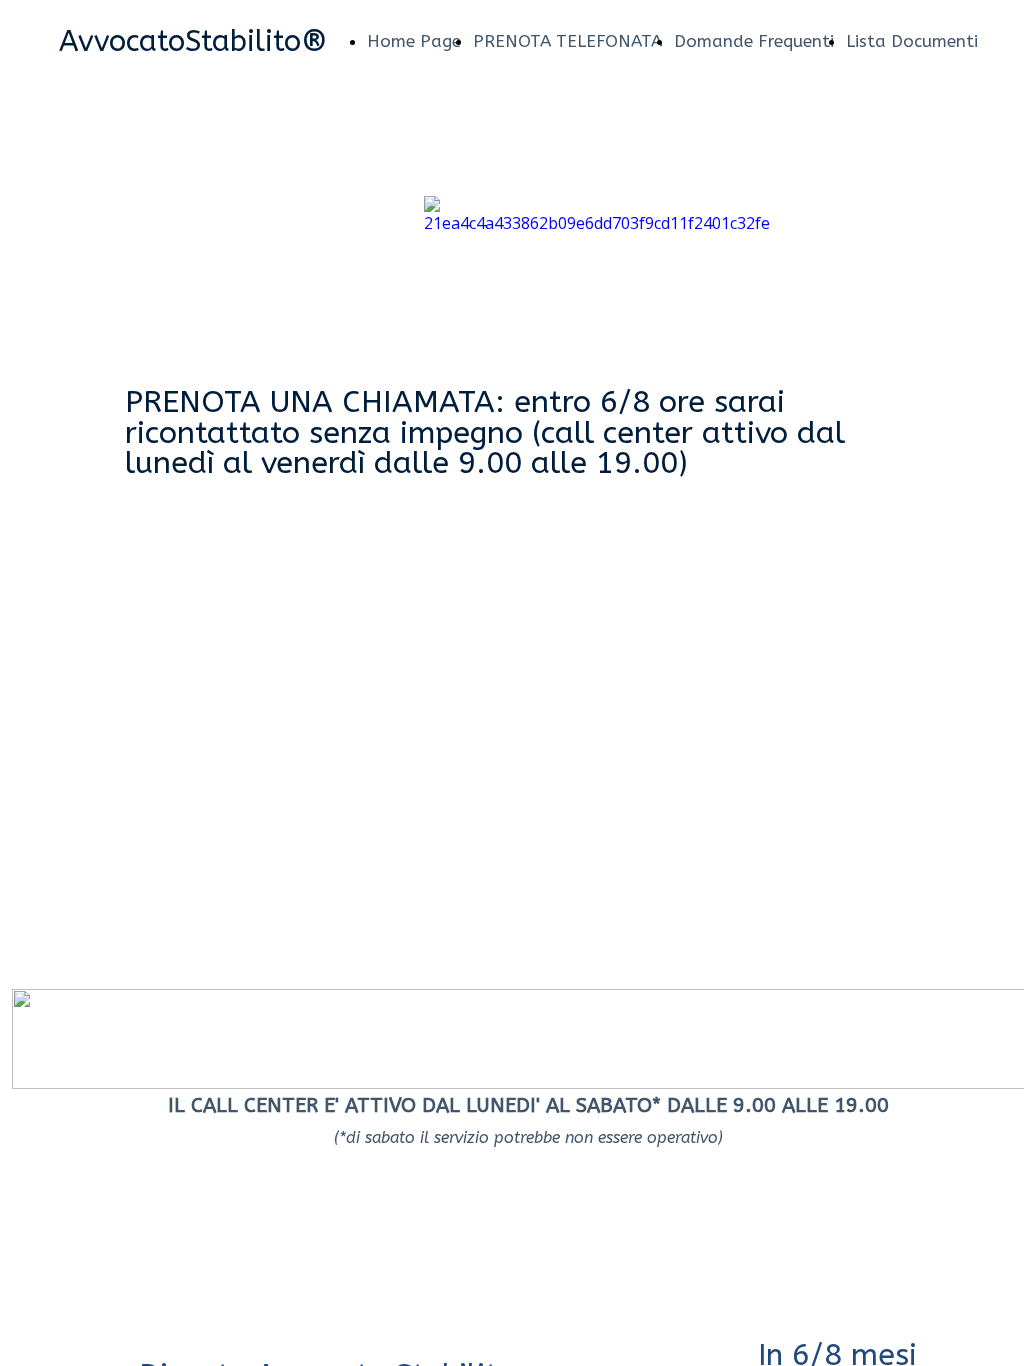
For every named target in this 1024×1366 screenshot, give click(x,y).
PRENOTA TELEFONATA (567, 41)
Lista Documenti (912, 41)
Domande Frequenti (754, 41)
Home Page (414, 41)
